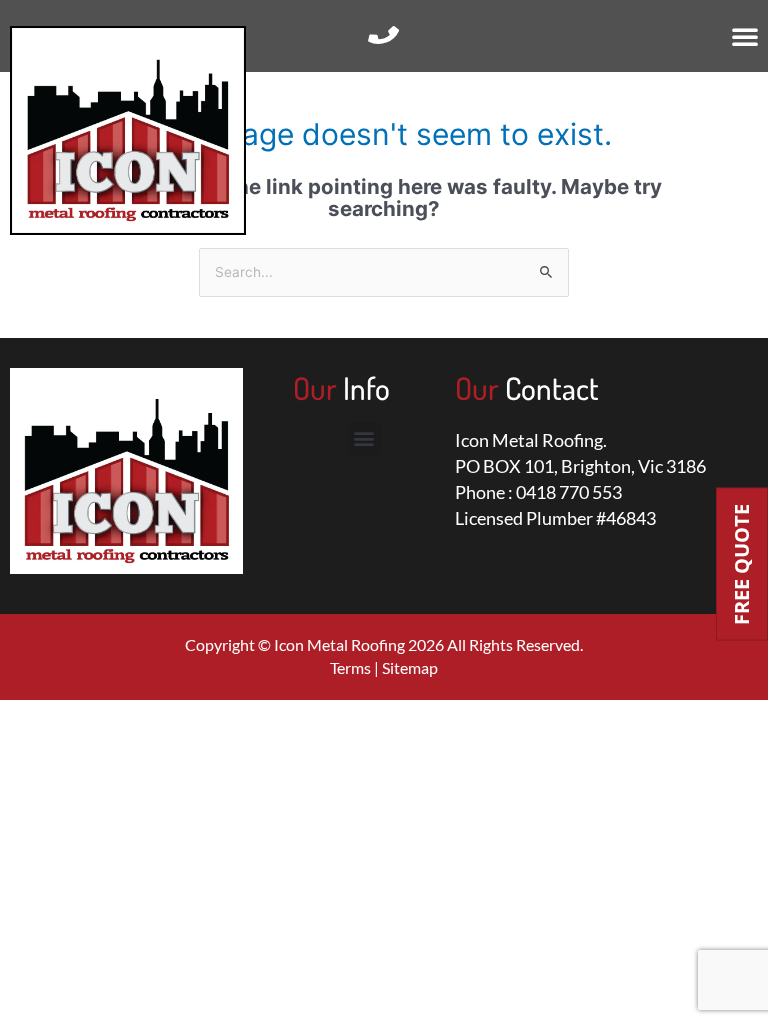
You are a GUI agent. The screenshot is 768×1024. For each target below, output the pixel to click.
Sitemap (410, 667)
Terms (350, 667)
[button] (745, 36)
